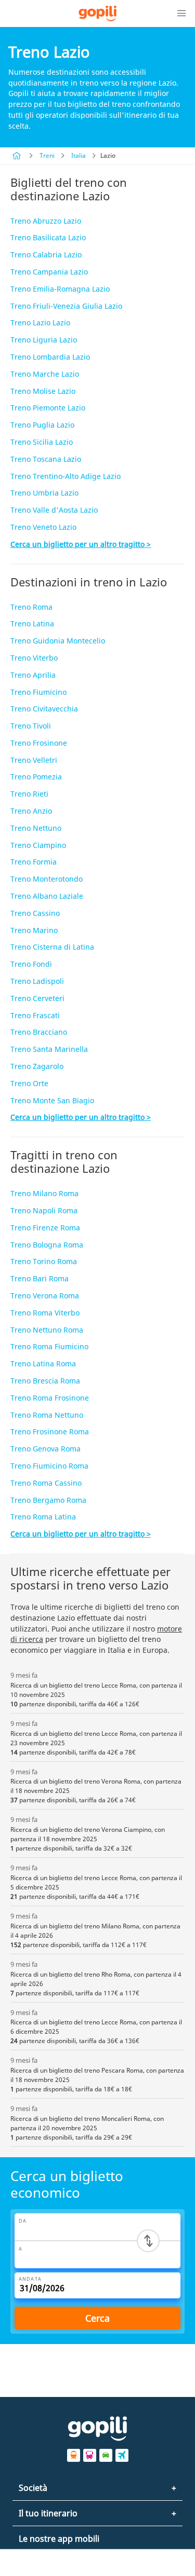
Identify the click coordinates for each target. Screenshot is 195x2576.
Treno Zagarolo (37, 1066)
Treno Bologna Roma (47, 1245)
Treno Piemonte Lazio (48, 408)
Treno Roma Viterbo (45, 1313)
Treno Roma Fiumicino (49, 1346)
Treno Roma (31, 607)
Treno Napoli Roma (44, 1210)
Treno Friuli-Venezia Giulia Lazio (66, 306)
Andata (30, 2279)
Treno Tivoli (31, 726)
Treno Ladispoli (37, 981)
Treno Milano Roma (44, 1193)
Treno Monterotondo (47, 879)
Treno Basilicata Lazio (48, 237)
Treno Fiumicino (38, 692)
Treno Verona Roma (45, 1296)
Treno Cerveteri (37, 998)
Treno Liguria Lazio (44, 340)
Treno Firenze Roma (45, 1228)
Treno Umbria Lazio (44, 493)
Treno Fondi (31, 964)
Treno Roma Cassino (46, 1483)
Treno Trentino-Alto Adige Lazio (66, 476)
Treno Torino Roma (44, 1261)
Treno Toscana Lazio (46, 459)
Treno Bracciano (39, 1032)
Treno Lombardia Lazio (50, 357)
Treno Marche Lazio (45, 374)
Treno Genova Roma (45, 1449)
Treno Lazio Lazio (40, 323)
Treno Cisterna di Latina (52, 947)
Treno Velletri (34, 760)
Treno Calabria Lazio (46, 255)
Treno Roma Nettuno (47, 1415)
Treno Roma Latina (43, 1517)
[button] (181, 13)
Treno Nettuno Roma (47, 1330)
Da (23, 2221)
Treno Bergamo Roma (48, 1500)
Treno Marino (34, 930)
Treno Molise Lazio (43, 391)
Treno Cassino (35, 913)
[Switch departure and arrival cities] (148, 2241)
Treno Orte (29, 1083)
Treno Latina (32, 624)
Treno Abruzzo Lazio (46, 221)
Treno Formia (34, 862)
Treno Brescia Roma (45, 1381)
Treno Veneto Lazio (43, 527)
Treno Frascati (35, 1015)
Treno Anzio (31, 811)
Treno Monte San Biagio (52, 1100)
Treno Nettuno (36, 828)
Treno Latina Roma (43, 1364)
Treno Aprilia (33, 675)
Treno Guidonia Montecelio (58, 641)
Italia (79, 155)
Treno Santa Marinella (49, 1049)
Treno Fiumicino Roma (49, 1466)
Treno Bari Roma (40, 1278)
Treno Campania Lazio (49, 272)
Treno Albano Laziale (47, 896)
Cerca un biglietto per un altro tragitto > (81, 544)
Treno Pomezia (36, 777)
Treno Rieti (29, 794)
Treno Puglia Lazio (42, 425)
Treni (47, 155)
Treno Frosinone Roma (50, 1431)
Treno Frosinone (39, 743)
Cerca (97, 2318)
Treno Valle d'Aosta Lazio (54, 510)
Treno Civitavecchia (44, 709)
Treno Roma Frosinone (50, 1398)
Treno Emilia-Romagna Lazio (60, 289)
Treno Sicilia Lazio (42, 442)
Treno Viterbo (34, 658)
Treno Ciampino (38, 845)
